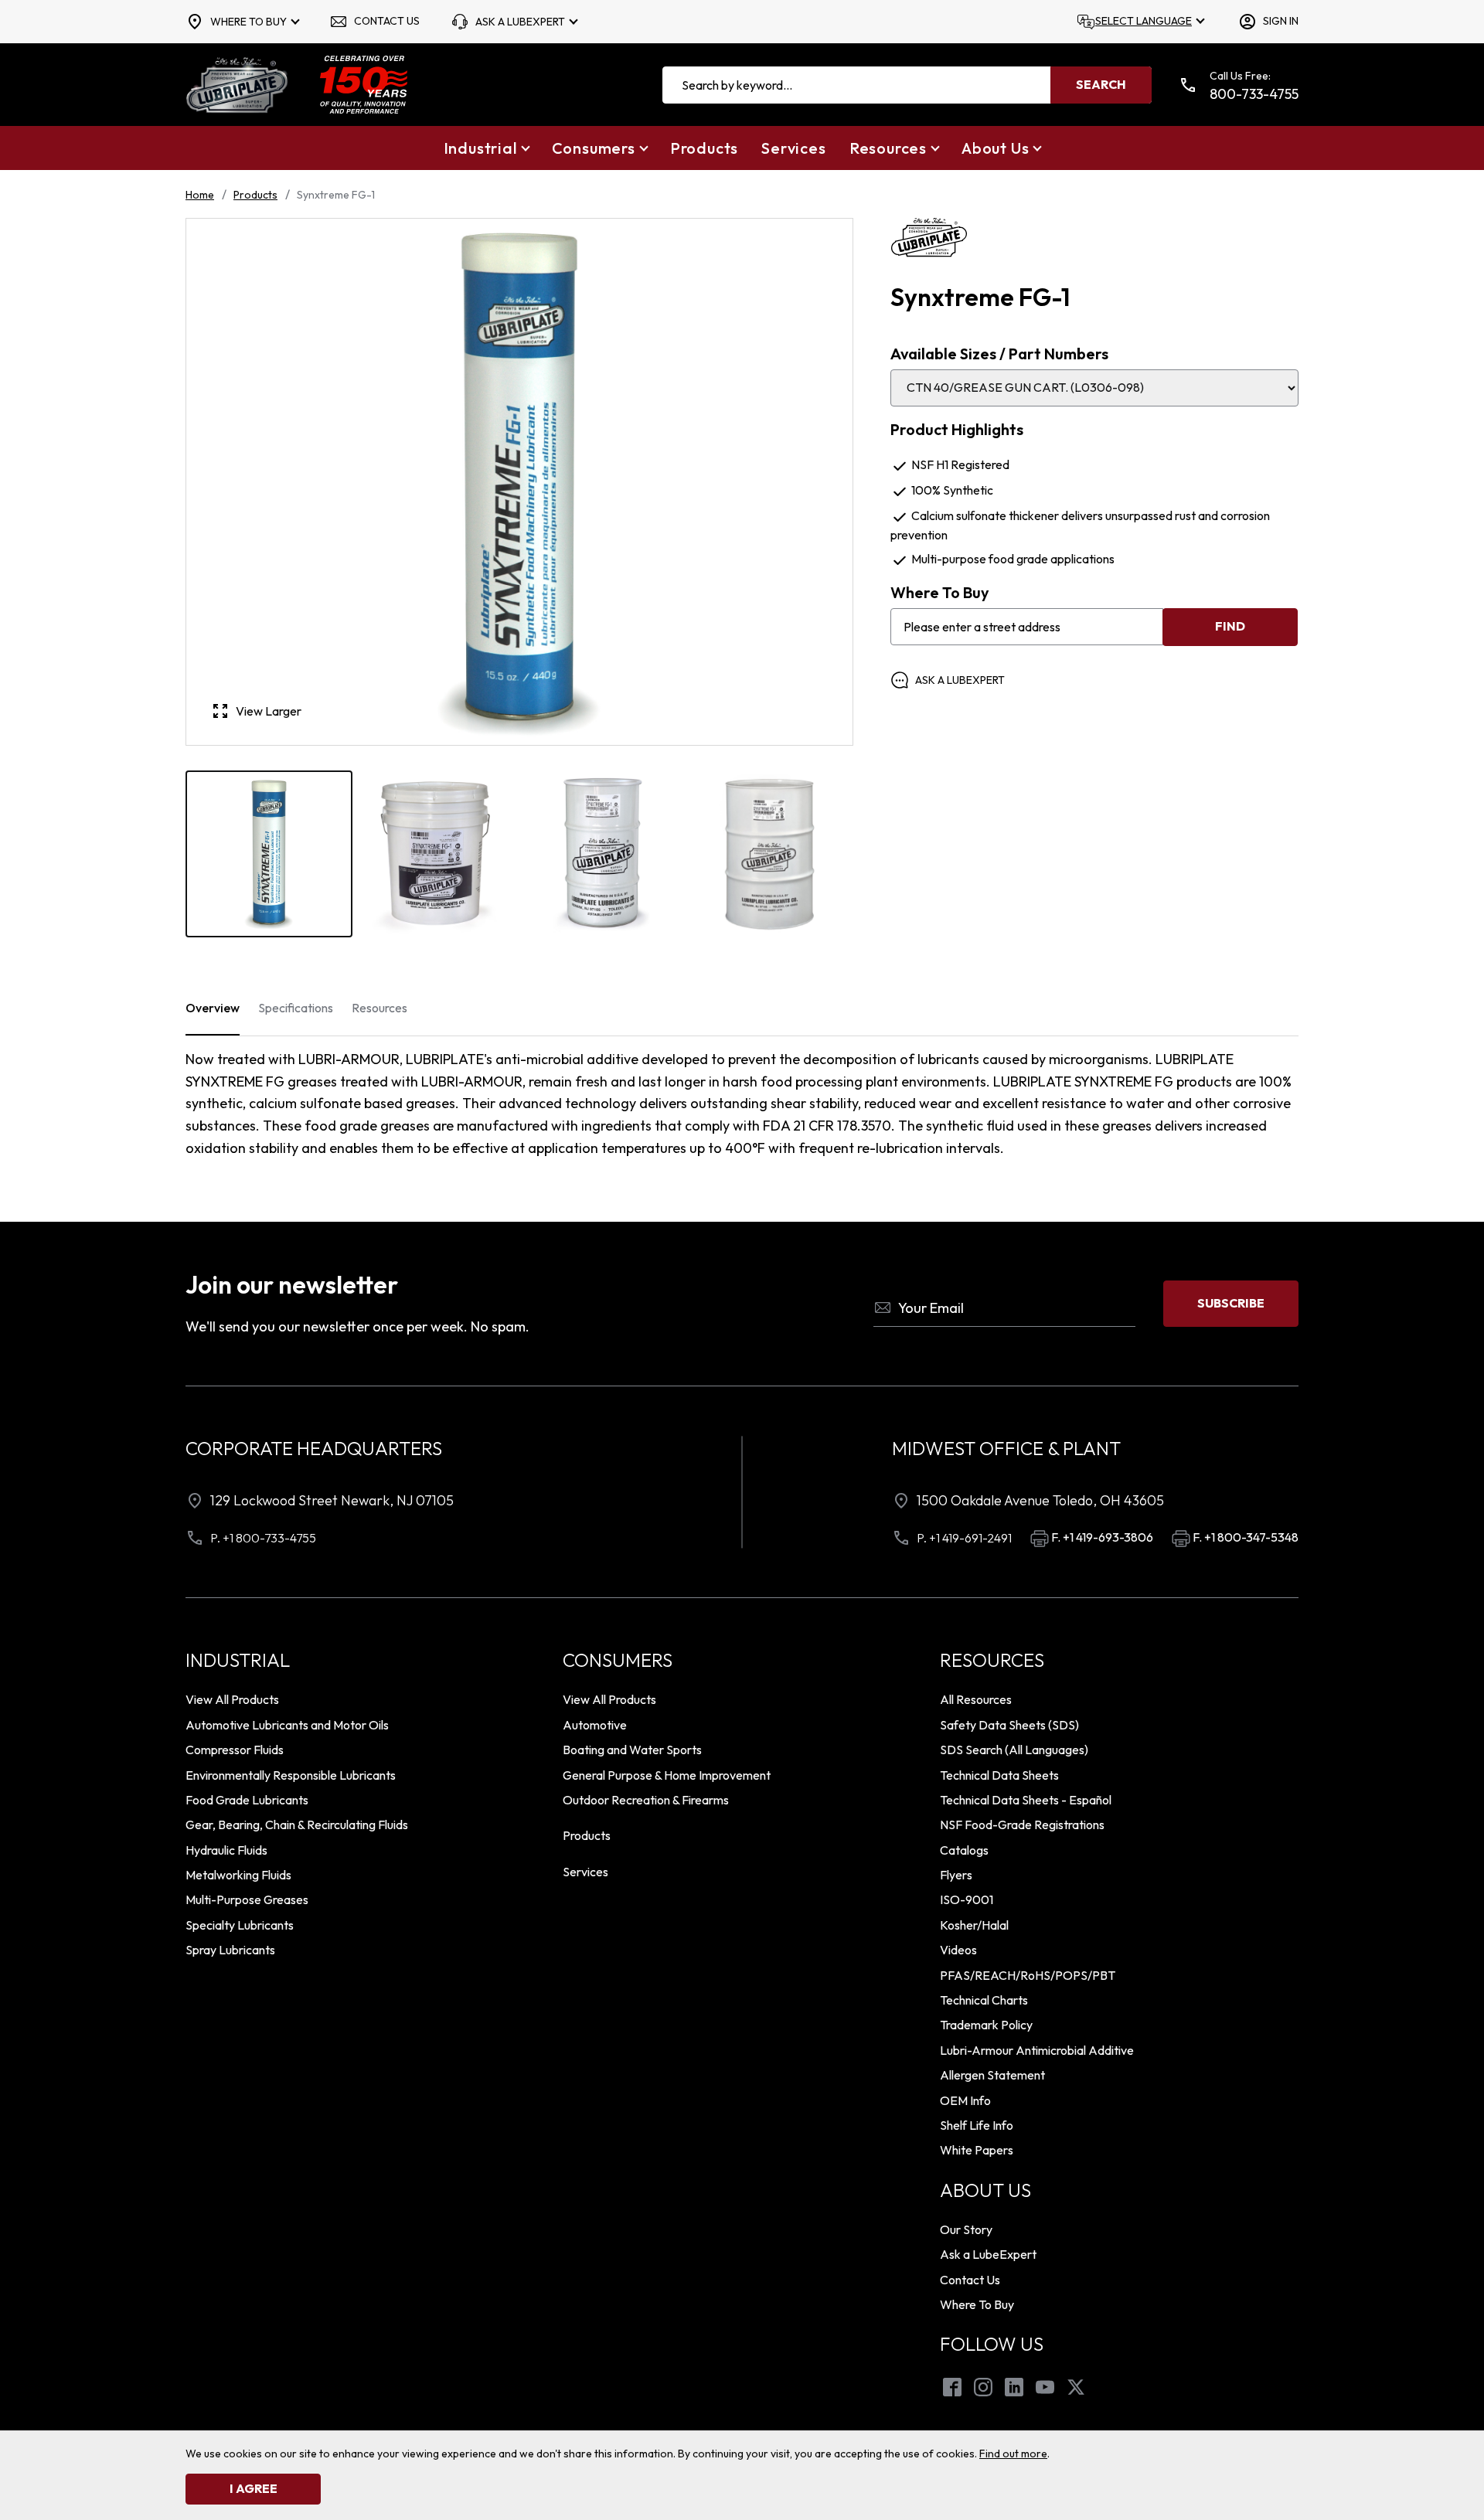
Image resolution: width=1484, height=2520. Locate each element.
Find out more (1013, 2454)
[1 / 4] (269, 854)
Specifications (296, 1008)
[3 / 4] (603, 854)
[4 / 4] (770, 854)
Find (1230, 626)
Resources (380, 1008)
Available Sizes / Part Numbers (999, 354)
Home (200, 195)
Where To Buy (940, 593)
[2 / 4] (436, 854)
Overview (213, 1008)
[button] (486, 148)
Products (255, 195)
